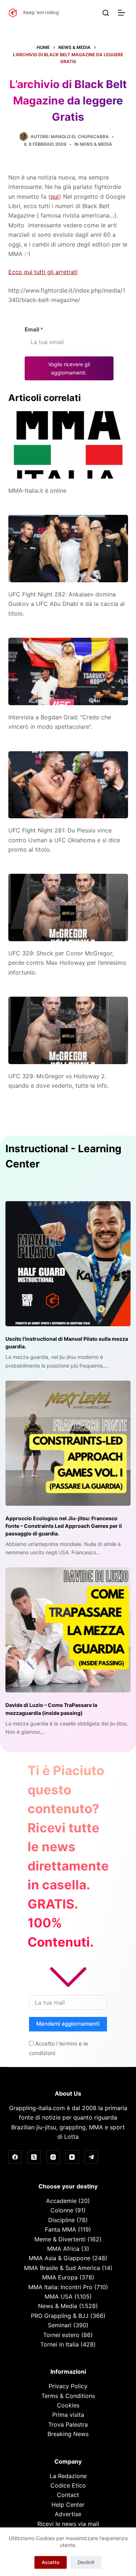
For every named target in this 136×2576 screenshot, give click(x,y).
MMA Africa (63, 2249)
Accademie (61, 2201)
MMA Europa (60, 2277)
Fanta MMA (61, 2229)
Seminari (60, 2325)
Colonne (62, 2210)
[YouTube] (72, 2157)
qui (55, 197)
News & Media (96, 144)
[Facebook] (15, 2157)
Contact (68, 2495)
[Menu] (123, 13)
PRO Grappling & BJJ (60, 2316)
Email (34, 329)
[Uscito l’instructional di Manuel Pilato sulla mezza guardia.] (68, 1264)
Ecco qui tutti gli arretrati (43, 272)
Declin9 (86, 2562)
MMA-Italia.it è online (37, 491)
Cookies (68, 2405)
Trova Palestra (68, 2424)
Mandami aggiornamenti (68, 2024)
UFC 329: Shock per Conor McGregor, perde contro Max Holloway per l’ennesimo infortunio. (67, 963)
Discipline (61, 2220)
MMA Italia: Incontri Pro (60, 2287)
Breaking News (68, 2434)
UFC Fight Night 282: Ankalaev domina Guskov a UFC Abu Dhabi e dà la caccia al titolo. (67, 604)
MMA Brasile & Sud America (62, 2268)
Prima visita (68, 2415)
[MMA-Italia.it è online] (68, 445)
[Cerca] (106, 13)
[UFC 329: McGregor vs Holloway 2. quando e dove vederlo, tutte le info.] (68, 1030)
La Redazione (68, 2476)
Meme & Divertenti (60, 2239)
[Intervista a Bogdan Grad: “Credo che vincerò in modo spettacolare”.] (68, 671)
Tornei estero (61, 2335)
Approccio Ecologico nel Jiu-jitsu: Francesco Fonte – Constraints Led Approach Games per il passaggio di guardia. (64, 1526)
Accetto (51, 2562)
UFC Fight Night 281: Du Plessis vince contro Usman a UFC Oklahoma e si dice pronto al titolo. (64, 840)
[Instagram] (53, 2157)
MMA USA (59, 2296)
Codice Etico (68, 2485)
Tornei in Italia (59, 2344)
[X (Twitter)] (34, 2157)
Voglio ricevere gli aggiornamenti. (69, 368)
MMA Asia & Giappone (59, 2258)
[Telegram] (91, 2157)
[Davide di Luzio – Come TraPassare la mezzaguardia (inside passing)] (68, 1630)
